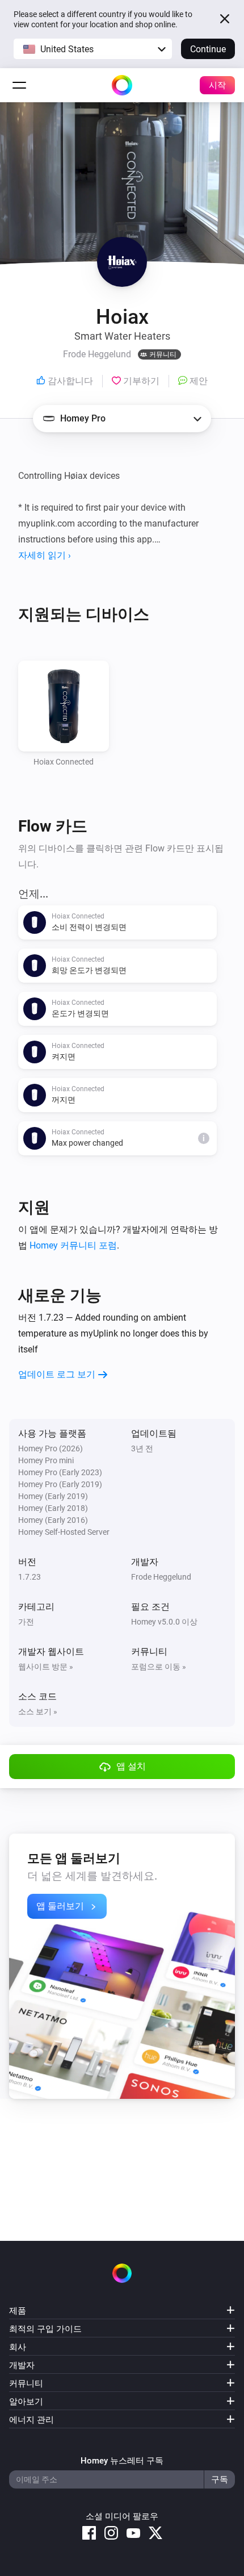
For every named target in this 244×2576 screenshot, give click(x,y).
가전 (26, 1622)
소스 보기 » (38, 1711)
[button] (93, 49)
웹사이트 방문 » (46, 1667)
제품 (18, 2311)
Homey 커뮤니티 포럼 (73, 1245)
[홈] (122, 85)
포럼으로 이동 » (159, 1667)
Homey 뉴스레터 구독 (122, 2461)
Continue (208, 49)
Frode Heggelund (161, 1577)
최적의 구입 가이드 (45, 2329)
